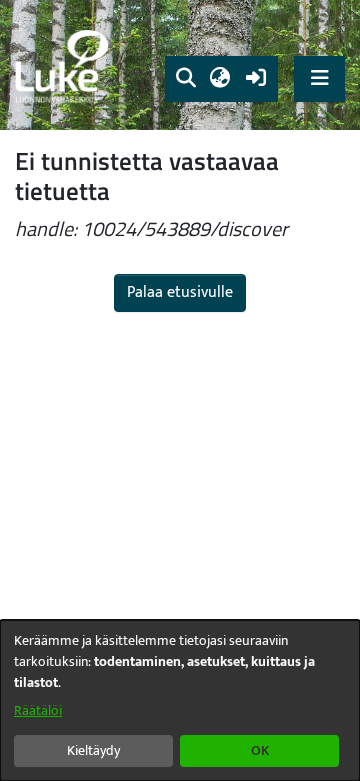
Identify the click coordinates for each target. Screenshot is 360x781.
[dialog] (180, 700)
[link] (65, 65)
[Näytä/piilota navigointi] (319, 78)
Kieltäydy (93, 750)
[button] (185, 79)
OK (260, 750)
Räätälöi (38, 710)
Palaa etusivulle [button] (180, 292)
